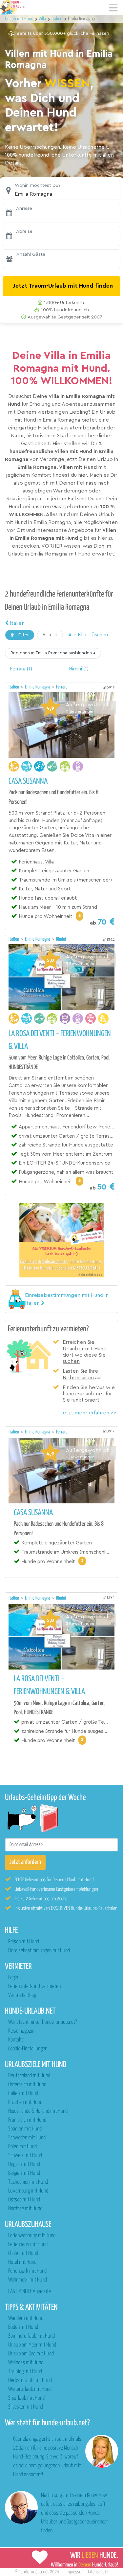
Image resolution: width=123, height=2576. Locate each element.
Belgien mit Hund (24, 2173)
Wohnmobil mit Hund (28, 2280)
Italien (17, 623)
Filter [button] (23, 635)
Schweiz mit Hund (25, 2156)
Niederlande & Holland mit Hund (38, 2111)
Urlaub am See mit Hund (31, 2354)
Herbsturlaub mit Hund (30, 2380)
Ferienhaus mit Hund (28, 2245)
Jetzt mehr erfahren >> (89, 1413)
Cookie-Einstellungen (28, 2049)
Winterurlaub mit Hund (30, 2389)
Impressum (75, 2572)
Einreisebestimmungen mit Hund (39, 1951)
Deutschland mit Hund (29, 2076)
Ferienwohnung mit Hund (32, 2236)
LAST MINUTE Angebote (30, 2292)
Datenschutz (97, 2572)
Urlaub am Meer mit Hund (32, 2345)
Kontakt (16, 2040)
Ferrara (62, 687)
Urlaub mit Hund (20, 19)
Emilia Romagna (38, 687)
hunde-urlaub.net (34, 2572)
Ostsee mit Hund (24, 2200)
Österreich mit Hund (27, 2085)
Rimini (61, 939)
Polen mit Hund (22, 2147)
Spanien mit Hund (25, 2129)
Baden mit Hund (23, 2327)
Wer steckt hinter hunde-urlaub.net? (42, 2022)
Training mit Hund (25, 2372)
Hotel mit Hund (22, 2262)
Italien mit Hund (23, 2094)
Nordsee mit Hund (25, 2209)
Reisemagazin (21, 2031)
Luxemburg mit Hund (28, 2191)
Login (13, 1978)
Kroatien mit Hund (25, 2102)
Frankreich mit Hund (27, 2120)
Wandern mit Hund (26, 2318)
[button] (61, 190)
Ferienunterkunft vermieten (34, 1987)
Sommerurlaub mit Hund (31, 2336)
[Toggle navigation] (113, 8)
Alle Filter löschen (88, 635)
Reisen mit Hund (24, 1942)
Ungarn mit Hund (24, 2164)
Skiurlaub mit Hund (26, 2398)
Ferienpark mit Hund (27, 2271)
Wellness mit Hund (26, 2363)
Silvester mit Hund (26, 2407)
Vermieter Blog (22, 1995)
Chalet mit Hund (23, 2253)
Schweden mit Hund (27, 2138)
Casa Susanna (28, 781)
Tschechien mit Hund (28, 2182)
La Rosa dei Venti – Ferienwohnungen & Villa (60, 1040)
